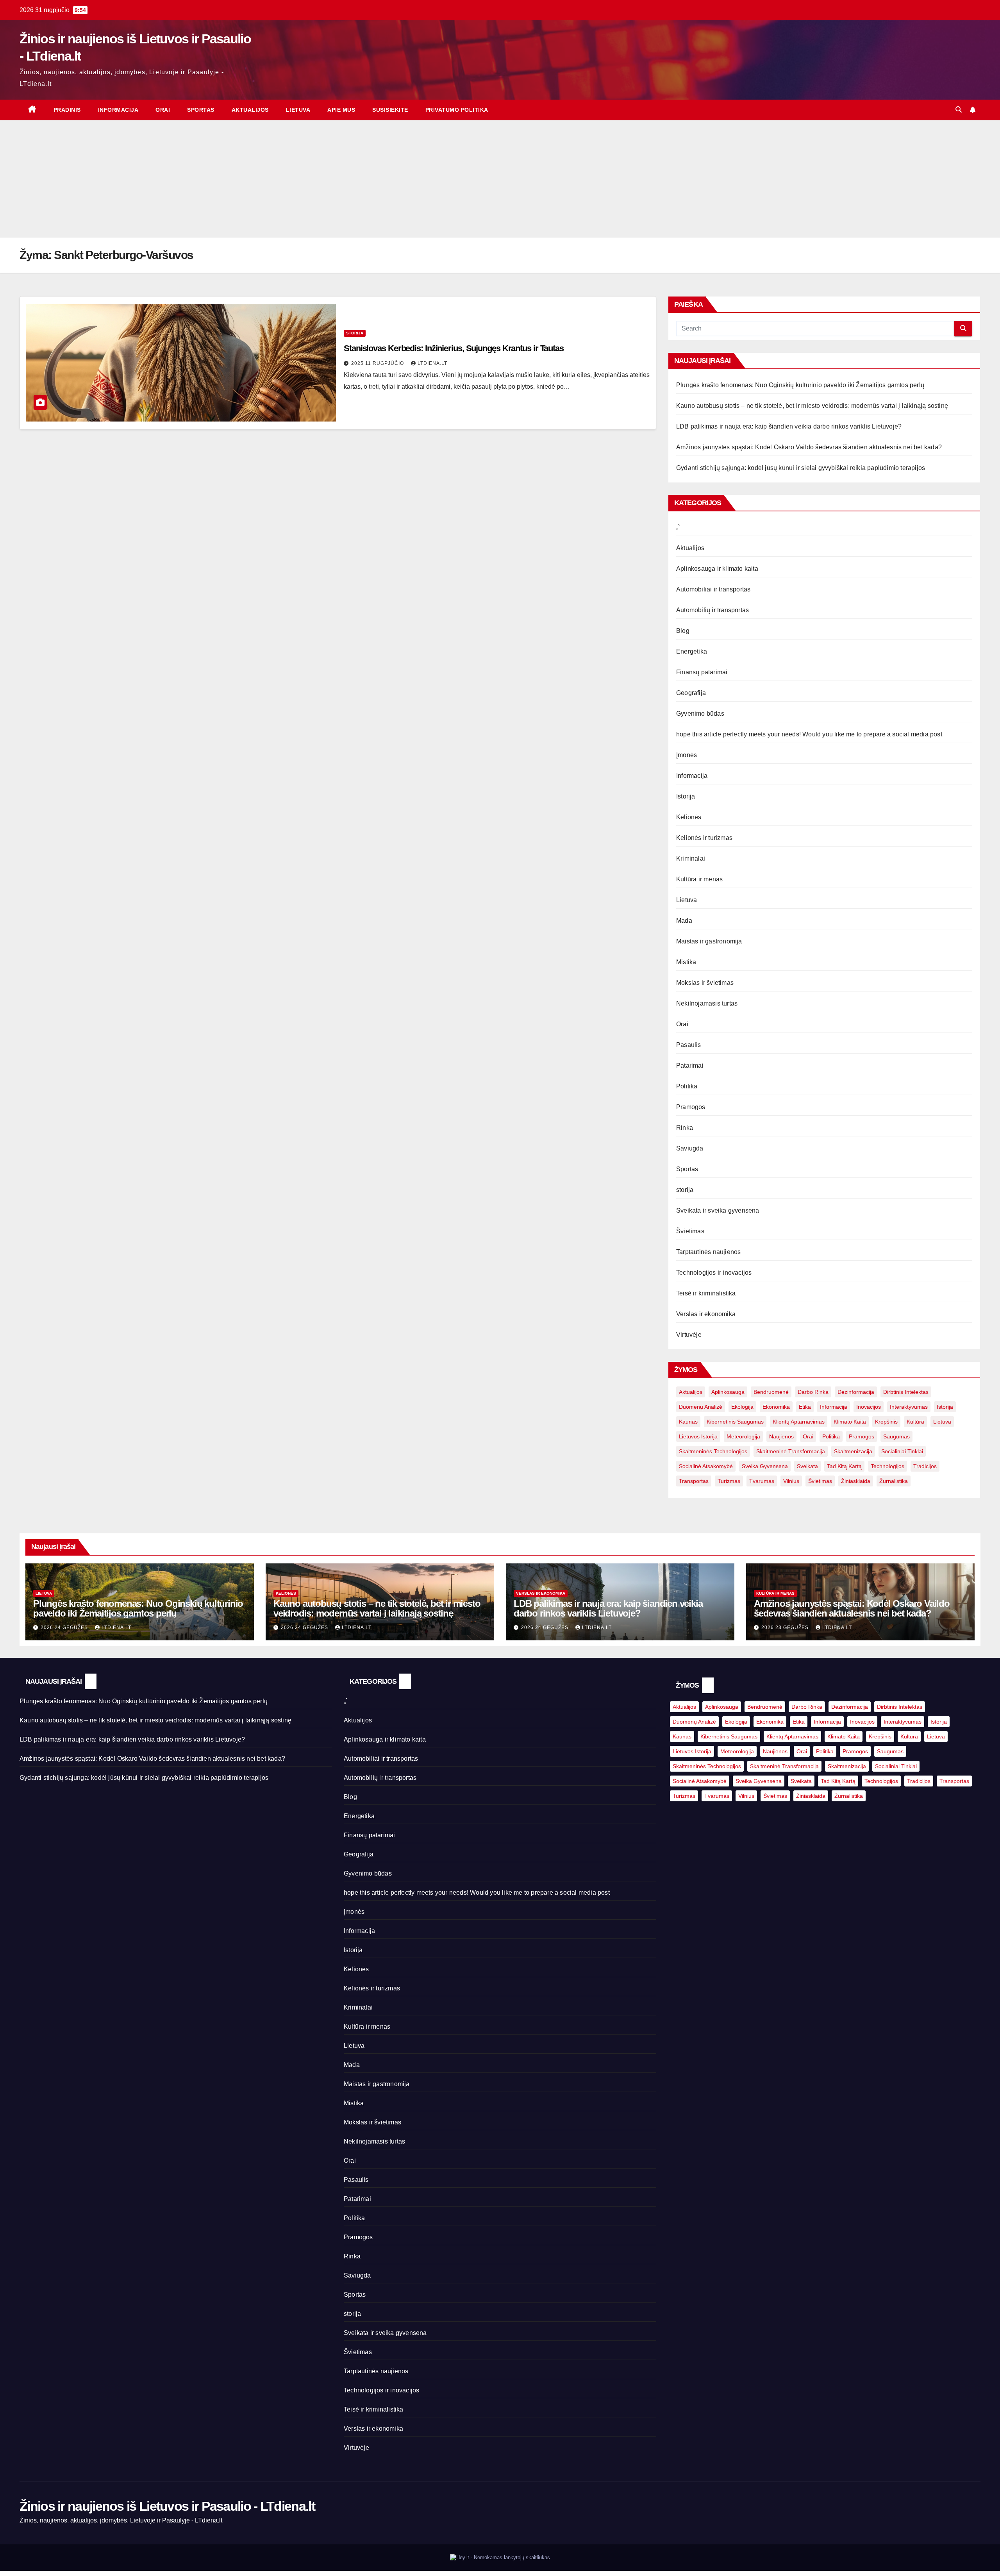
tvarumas (762, 1481)
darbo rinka (813, 1392)
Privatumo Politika (457, 110)
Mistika (686, 962)
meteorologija (743, 1436)
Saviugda (690, 1148)
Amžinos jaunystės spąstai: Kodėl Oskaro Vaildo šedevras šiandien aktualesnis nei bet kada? (809, 447)
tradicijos (925, 1466)
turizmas (729, 1481)
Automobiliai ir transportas (713, 589)
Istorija (686, 796)
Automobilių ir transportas (712, 610)
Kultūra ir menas (699, 879)
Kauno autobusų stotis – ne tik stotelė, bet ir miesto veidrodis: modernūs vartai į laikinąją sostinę (812, 406)
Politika (687, 1086)
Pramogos (691, 1107)
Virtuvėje (689, 1335)
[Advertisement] (500, 179)
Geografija (691, 693)
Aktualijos (250, 110)
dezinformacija (856, 1392)
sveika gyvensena (765, 1466)
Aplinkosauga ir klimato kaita (717, 569)
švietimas (820, 1481)
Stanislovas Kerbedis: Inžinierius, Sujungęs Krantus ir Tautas (454, 348)
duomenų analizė (701, 1407)
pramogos (862, 1436)
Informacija (118, 110)
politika (831, 1436)
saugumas (896, 1436)
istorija (945, 1407)
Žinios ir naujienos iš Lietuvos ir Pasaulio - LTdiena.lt (167, 2506)
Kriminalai (691, 858)
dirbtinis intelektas (906, 1392)
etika (805, 1407)
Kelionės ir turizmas (704, 838)
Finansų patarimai (702, 672)
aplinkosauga (728, 1392)
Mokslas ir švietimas (705, 983)
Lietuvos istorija (698, 1436)
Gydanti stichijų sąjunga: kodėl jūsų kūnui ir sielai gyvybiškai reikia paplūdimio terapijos (801, 468)
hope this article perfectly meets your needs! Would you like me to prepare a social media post (809, 734)
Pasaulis (689, 1045)
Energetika (692, 651)
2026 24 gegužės (65, 1627)
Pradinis (67, 110)
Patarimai (690, 1066)
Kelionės (689, 817)
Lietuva (298, 110)
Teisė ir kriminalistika (706, 1293)
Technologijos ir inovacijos (714, 1273)
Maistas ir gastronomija (709, 941)
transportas (694, 1481)
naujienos (781, 1436)
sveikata (807, 1466)
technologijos (887, 1466)
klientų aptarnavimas (799, 1422)
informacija (834, 1407)
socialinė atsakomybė (706, 1466)
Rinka (685, 1128)
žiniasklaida (856, 1481)
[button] (959, 110)
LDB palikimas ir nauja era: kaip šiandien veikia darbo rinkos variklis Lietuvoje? (789, 426)
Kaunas (688, 1422)
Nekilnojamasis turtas (707, 1003)
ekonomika (776, 1407)
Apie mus (341, 110)
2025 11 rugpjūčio (378, 363)
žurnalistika (894, 1481)
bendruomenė (771, 1392)
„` (678, 527)
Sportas (201, 110)
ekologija (742, 1407)
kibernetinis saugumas (735, 1422)
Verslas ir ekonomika (706, 1314)
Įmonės (687, 755)
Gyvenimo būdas (700, 714)
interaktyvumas (909, 1407)
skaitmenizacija (853, 1451)
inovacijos (869, 1407)
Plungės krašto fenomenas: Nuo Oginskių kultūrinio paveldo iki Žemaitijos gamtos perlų (800, 385)
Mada (684, 921)
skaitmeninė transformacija (791, 1451)
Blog (683, 631)
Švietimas (690, 1231)
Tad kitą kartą (844, 1466)
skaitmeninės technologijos (713, 1451)
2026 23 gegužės (786, 1627)
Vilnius (791, 1481)
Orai (163, 110)
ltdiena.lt (432, 363)
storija (355, 333)
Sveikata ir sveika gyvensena (718, 1210)
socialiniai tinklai (902, 1451)
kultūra (915, 1422)
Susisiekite (390, 110)
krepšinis (886, 1422)
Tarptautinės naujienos (708, 1252)
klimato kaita (850, 1422)
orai (808, 1436)
